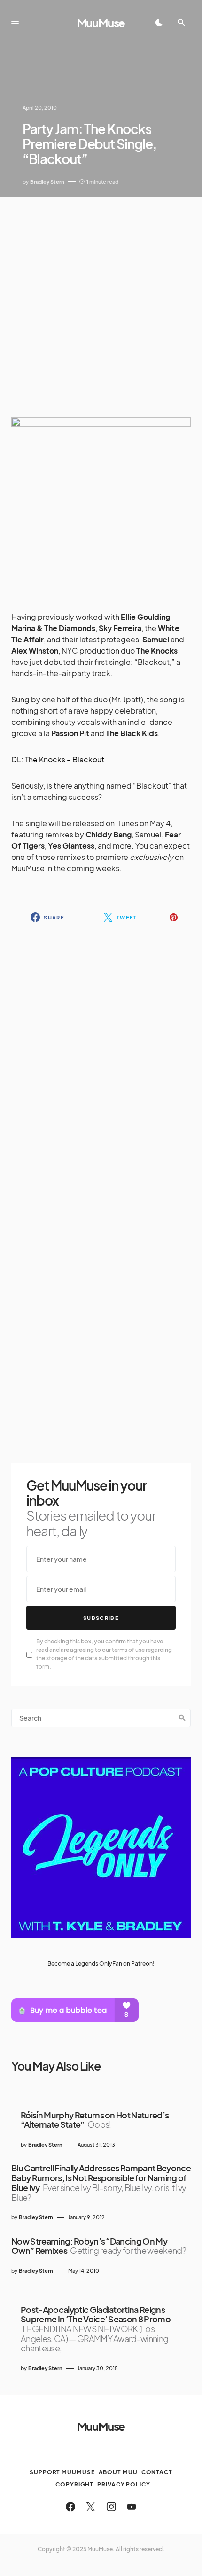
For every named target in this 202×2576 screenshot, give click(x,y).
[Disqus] (101, 1059)
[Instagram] (111, 2507)
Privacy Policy (124, 2484)
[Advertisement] (101, 300)
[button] (15, 23)
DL (16, 759)
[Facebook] (70, 2507)
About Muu (118, 2472)
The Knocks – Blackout (65, 759)
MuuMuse (101, 23)
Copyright (74, 2484)
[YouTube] (132, 2507)
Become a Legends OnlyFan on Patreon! (101, 1963)
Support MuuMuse (62, 2472)
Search (182, 1718)
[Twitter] (91, 2507)
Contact (157, 2472)
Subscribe (101, 1618)
